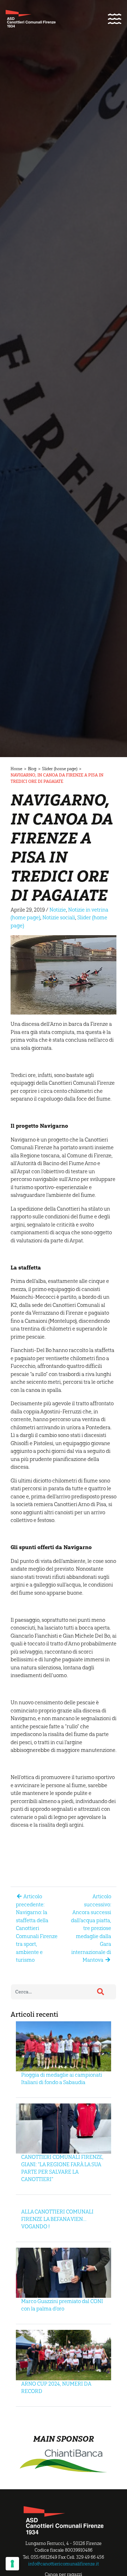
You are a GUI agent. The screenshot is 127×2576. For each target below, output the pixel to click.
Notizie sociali (59, 918)
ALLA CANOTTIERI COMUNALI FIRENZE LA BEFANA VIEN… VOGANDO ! (57, 2219)
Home (16, 769)
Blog (32, 769)
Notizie (58, 910)
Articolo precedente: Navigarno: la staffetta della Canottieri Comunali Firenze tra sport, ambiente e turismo (37, 1928)
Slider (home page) (60, 769)
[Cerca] (101, 1992)
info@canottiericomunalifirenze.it (64, 2564)
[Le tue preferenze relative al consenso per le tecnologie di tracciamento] (12, 2564)
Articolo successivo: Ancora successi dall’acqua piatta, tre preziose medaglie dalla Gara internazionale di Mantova (91, 1928)
